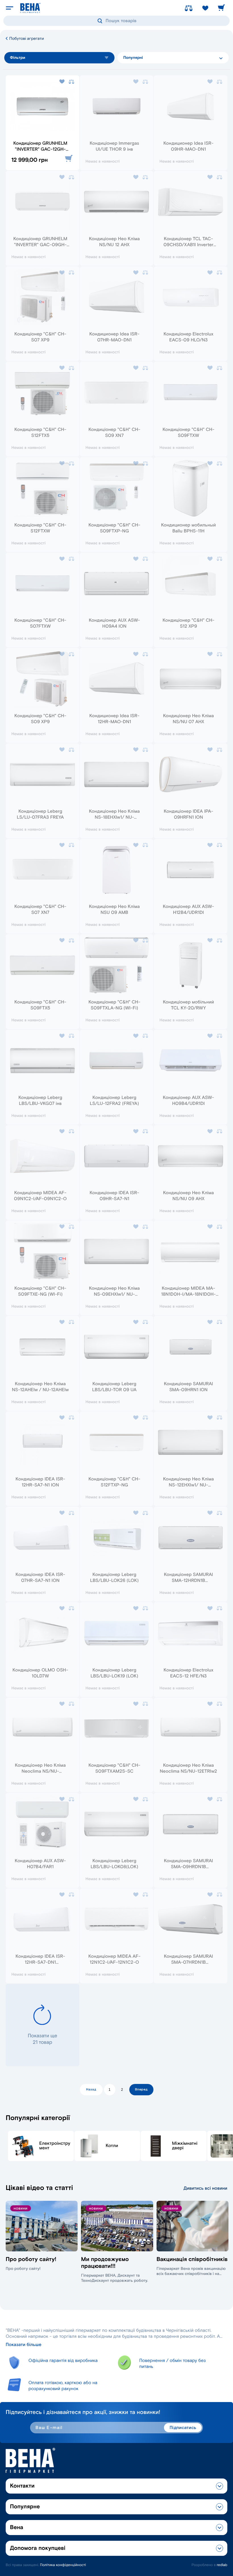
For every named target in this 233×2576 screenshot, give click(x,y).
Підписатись (183, 2428)
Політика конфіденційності (63, 2565)
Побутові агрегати (26, 39)
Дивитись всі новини (205, 2188)
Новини (21, 2209)
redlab (222, 2565)
